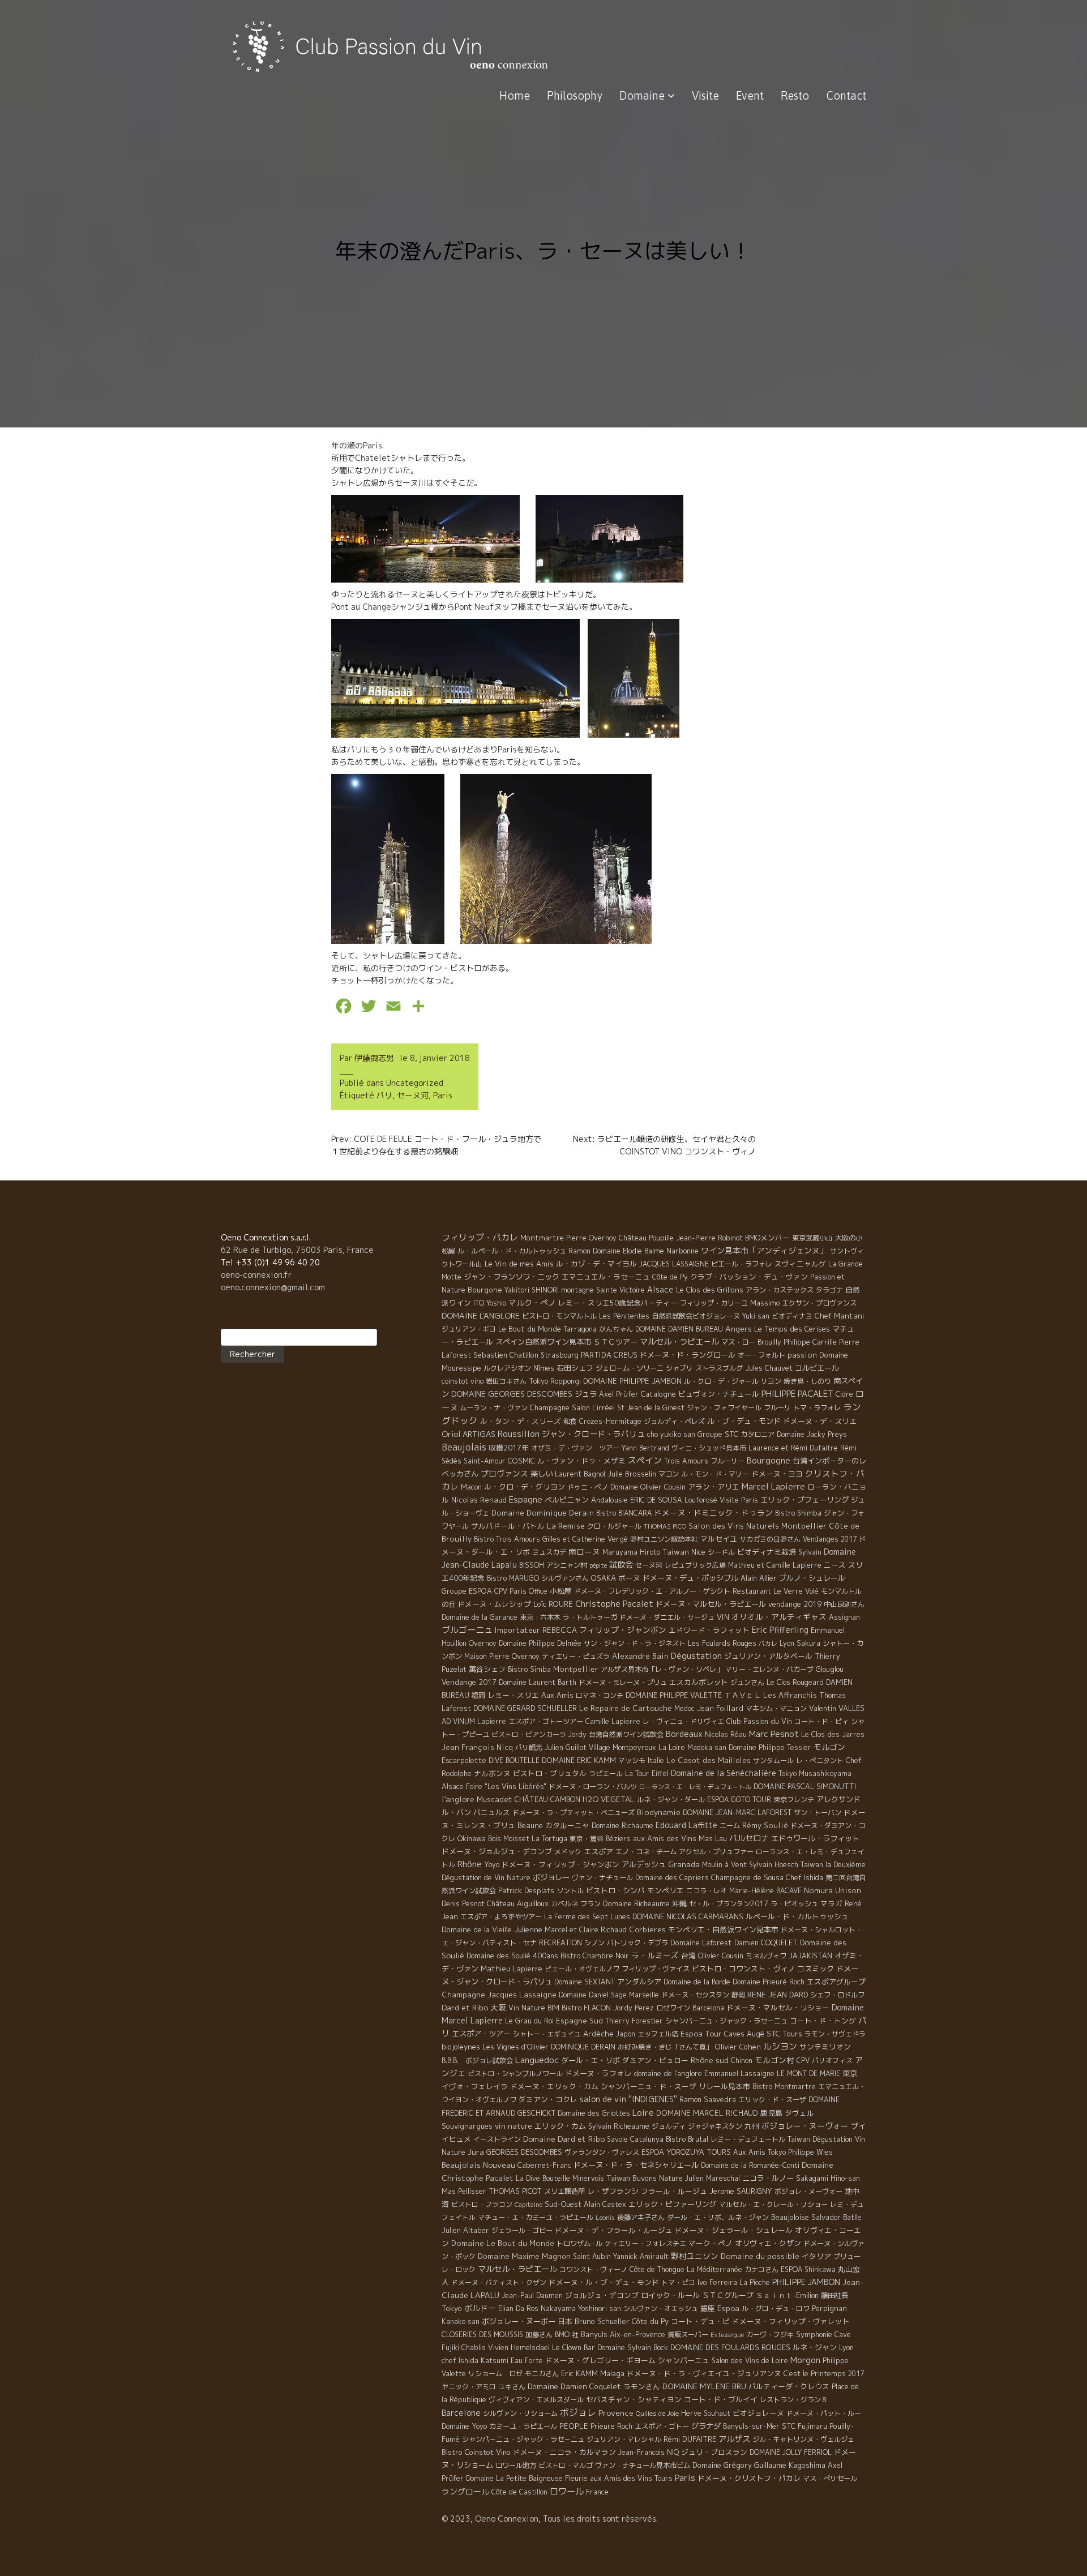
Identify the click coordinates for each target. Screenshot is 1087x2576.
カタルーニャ (567, 1825)
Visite (705, 95)
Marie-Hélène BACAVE (765, 1891)
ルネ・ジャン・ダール (671, 1800)
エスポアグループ (836, 1982)
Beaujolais (464, 1447)
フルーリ (777, 1408)
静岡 (738, 1995)
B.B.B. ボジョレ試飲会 (477, 2061)
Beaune (530, 1825)
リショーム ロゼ (495, 2374)
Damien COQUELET (766, 1943)
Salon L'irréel (593, 1407)
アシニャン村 (567, 1565)
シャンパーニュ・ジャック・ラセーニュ (726, 2021)
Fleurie (576, 2478)
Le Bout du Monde (530, 1329)
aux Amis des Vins (665, 1838)
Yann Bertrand (645, 1448)
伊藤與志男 (374, 1058)
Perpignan (829, 2308)
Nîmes (544, 1368)
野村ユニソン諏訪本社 (664, 1539)
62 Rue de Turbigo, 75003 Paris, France (297, 1250)
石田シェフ (575, 1368)
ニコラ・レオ (707, 1891)
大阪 (498, 2007)
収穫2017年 (509, 1448)
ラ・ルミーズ (655, 1955)
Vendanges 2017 (830, 1539)
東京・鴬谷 (587, 1839)
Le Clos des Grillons (710, 1290)
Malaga (612, 2373)
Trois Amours (686, 1461)
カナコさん (761, 2269)
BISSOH (532, 1565)
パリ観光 (529, 1747)
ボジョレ (578, 2412)
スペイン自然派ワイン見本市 (543, 1342)
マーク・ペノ (711, 2243)
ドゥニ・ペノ (588, 1487)
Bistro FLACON (586, 2008)
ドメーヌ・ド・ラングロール (688, 1355)
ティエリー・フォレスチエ (645, 2243)
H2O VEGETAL (609, 1799)
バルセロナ (749, 1838)
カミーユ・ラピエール (523, 2426)
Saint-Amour (485, 1461)
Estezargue (727, 2335)
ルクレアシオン (507, 1368)
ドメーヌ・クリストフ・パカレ (749, 2478)
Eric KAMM (579, 2373)
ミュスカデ (549, 1552)
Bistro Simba (529, 1669)
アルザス (734, 2439)
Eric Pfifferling (780, 1630)
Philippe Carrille (810, 1342)
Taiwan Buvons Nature (645, 2178)
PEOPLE (574, 2426)
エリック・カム (560, 2126)
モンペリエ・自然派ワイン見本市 (723, 1929)
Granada (684, 1864)
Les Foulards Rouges (722, 1643)
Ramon (579, 1251)
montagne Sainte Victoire (603, 1290)
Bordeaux (684, 1734)
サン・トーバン (818, 1813)
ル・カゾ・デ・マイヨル (596, 1264)
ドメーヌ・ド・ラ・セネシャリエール (636, 2165)
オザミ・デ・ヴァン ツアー (575, 1448)
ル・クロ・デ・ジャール (721, 1381)
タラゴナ (829, 1290)
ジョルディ (669, 2126)
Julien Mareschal (712, 2178)
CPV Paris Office (521, 1591)
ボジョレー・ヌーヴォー (805, 2126)
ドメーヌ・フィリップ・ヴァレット (791, 2321)
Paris (443, 1095)
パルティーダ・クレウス (789, 2386)
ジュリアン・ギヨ (469, 1329)
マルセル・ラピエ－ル (679, 1342)
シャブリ (679, 1368)
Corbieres (647, 1929)
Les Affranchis (790, 1695)
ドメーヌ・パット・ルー (824, 2413)
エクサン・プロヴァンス (819, 1303)
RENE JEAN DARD (778, 1995)
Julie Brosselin (632, 1474)
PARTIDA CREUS (609, 1355)
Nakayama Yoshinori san (581, 2308)
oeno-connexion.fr (256, 1275)
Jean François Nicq (477, 1747)
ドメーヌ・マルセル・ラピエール (711, 1604)
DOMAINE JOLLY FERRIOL (791, 2452)
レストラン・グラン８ (794, 2400)
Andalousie (609, 1500)
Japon (626, 2034)
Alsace (660, 1290)
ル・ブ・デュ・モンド (744, 1421)
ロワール (567, 2491)
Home (515, 95)
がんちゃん (616, 1329)
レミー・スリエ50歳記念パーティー (618, 1303)
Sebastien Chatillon (506, 1355)
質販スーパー (688, 2335)
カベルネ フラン (576, 1904)
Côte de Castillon (519, 2492)
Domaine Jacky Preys (812, 1434)
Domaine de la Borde (697, 1982)
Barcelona (708, 2008)
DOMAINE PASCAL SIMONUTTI (805, 1786)
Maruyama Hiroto (631, 1552)
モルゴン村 (774, 2060)
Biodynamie (659, 1812)
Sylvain (810, 1552)
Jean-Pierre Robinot (709, 1238)
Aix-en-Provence (637, 2335)
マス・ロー (738, 1342)
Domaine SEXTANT (585, 1982)
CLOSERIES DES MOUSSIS (482, 2335)
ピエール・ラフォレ (742, 1264)
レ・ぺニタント (820, 1760)
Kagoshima (807, 2465)
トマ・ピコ (678, 2282)
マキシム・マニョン (776, 1708)
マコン (669, 1474)
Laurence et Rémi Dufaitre (793, 1448)
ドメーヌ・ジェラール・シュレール (734, 2230)
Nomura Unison (833, 1890)
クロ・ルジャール (614, 1526)
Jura (476, 2152)
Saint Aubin (592, 2256)
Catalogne (658, 1394)
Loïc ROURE (553, 1604)
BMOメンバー (767, 1238)
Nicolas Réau (726, 1734)
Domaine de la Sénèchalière (724, 1773)
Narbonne (682, 1251)
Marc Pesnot (774, 1734)
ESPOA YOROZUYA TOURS (686, 2152)
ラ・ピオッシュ (794, 1904)
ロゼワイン (673, 2008)
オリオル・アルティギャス (779, 1617)
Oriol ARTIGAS (468, 1434)
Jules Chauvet (769, 1368)
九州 (752, 2126)
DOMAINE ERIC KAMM (579, 1760)
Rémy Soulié (765, 1825)
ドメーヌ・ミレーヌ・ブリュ (623, 1682)
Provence (616, 2413)
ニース (835, 1565)
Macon (471, 1487)
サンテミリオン (825, 2047)
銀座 (708, 2308)
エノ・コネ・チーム (646, 1852)
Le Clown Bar (574, 2348)
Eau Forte (527, 2361)
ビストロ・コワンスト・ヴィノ (743, 1969)
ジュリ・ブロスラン (714, 2452)
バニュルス (492, 1812)
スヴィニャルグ (800, 1264)
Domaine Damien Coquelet (574, 2386)
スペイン (645, 1460)
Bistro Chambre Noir (595, 1956)
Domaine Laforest (701, 1942)
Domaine (643, 95)
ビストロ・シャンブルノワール (515, 2074)
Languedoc (537, 2060)
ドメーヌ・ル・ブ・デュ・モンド (604, 2282)
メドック (568, 1852)
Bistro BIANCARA (624, 1513)
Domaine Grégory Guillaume (739, 2465)
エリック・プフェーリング (804, 1500)
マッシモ (632, 1760)
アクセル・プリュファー (716, 1852)
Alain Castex (605, 2204)
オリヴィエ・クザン (768, 2243)
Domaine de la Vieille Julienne (492, 1929)
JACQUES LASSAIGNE (674, 1264)
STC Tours (784, 2034)
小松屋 (561, 1591)
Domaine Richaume (622, 1825)
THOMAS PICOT (515, 2191)
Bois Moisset (509, 1839)
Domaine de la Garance (480, 1617)
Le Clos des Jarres (833, 1734)
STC (789, 2426)
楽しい (542, 1474)
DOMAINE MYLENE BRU (704, 2386)
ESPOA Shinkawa (808, 2269)
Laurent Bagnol (580, 1474)
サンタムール (773, 1760)
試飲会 (621, 1565)
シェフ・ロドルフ (837, 1995)
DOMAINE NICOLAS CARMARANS (688, 1916)
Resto (795, 95)
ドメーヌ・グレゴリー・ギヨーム (600, 2360)
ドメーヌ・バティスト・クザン (499, 2282)
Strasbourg (560, 1355)
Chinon (742, 2061)
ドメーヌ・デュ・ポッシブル (690, 1578)
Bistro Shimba (798, 1513)
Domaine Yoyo (464, 2426)
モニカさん (542, 2374)
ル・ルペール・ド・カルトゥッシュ (512, 1251)
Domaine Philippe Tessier (770, 1747)
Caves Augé (744, 2034)
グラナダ (706, 2426)
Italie (656, 1760)
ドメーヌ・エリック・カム (554, 2086)
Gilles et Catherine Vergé (585, 1539)
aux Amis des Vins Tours (631, 2478)
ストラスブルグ (719, 1368)
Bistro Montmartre (784, 2087)
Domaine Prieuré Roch (769, 1982)
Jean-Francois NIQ (649, 2452)
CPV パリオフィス (825, 2061)
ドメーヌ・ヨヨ (777, 1474)
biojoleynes (461, 2047)
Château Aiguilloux (518, 1903)
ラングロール (465, 2491)
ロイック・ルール (670, 2295)
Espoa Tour (701, 2033)
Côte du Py (650, 2321)
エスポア (598, 1851)
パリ (384, 1095)
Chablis (474, 2348)
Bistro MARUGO (513, 1578)
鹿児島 (771, 2113)
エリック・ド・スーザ (772, 2100)
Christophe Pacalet (614, 1604)
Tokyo (452, 2308)
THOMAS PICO (665, 1526)
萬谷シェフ (487, 1669)
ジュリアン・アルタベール (768, 1656)
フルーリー (727, 1461)
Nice (698, 1552)
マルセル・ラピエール (517, 2269)
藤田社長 (834, 2295)
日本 (565, 2321)
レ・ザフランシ (613, 2191)
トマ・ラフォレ (817, 1408)
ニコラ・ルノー (768, 2178)
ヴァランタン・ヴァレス (602, 2152)
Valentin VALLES (837, 1708)
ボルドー (480, 2308)
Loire (643, 2112)
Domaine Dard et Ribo (564, 2139)
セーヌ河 (413, 1095)
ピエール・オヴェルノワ (582, 1969)
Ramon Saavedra (708, 2100)
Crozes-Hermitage (610, 1421)
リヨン (771, 1381)
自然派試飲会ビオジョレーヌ (696, 1316)
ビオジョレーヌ (758, 2413)
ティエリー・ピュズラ (576, 1656)
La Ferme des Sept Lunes (587, 1917)
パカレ (768, 1644)
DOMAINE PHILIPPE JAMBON (632, 1381)
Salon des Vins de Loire (750, 2361)
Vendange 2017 (469, 1682)
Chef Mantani (840, 1316)
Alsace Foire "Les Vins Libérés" (494, 1786)
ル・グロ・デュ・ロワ (776, 2308)
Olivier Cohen (738, 2047)
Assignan (844, 1617)
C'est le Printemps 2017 (824, 2374)
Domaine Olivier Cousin (648, 1487)
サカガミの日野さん (770, 1539)
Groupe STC (718, 1434)
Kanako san (461, 2322)
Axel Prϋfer (619, 1394)
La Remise (566, 1526)
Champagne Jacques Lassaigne (499, 1995)
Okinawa (472, 1838)
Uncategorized (415, 1083)
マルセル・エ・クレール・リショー (773, 2204)
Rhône (470, 1864)
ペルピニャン (567, 1500)
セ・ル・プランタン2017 (729, 1904)
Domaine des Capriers (672, 1878)
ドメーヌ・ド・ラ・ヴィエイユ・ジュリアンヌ (704, 2373)
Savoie (617, 2139)
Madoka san (707, 1747)
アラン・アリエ (714, 1487)
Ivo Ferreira (717, 2282)
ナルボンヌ (492, 1773)
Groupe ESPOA (467, 1591)
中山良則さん (844, 1604)
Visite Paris (739, 1500)
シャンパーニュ (684, 2360)
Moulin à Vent (724, 1865)
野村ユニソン (695, 2256)
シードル (721, 1552)
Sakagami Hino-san (828, 2178)
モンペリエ (666, 1890)
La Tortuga (549, 1839)
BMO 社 (567, 2335)
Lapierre (492, 1721)
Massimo (765, 1303)
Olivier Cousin (721, 1955)
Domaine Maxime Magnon (524, 2256)
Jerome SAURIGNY (741, 2191)
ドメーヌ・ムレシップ (494, 1604)
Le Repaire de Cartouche (626, 1708)
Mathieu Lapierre (512, 1969)
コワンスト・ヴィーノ (593, 2269)
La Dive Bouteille (543, 2178)
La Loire (672, 1747)
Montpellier (576, 1669)
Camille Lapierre (613, 1721)
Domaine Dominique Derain (543, 1513)
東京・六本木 (540, 1617)
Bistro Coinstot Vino (476, 2452)
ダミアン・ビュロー (655, 2060)
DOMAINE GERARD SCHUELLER (525, 1708)
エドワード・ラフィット (709, 1630)
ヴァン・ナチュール (602, 1878)
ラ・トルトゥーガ (590, 1617)
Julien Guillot (566, 1747)
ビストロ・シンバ (615, 1890)
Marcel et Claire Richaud (586, 1930)
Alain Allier (759, 1578)
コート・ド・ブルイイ (721, 2399)
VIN (723, 1617)
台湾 (688, 1955)
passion (802, 1355)
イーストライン (497, 2139)
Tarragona (580, 1329)
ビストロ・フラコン (482, 2204)
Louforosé (701, 1500)
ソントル (570, 1891)
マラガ (831, 1903)
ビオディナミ (792, 1316)
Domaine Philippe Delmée (540, 1643)
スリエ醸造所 (564, 2191)
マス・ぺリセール (830, 2478)
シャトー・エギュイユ (547, 2034)
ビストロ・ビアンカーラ (529, 1734)
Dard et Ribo (465, 2007)
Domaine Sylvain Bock (633, 2347)
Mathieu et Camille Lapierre (775, 1565)
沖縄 (679, 1903)
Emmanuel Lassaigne (739, 2073)
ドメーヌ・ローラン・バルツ (593, 1786)
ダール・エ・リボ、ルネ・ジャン (718, 2217)
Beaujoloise (790, 2217)
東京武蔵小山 (812, 1238)
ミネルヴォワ (766, 1956)
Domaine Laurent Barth (538, 1682)
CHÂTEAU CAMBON (547, 1799)
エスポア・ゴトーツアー (546, 1721)
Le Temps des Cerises (792, 1329)
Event (750, 95)
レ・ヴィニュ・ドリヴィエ (683, 1721)
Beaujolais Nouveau (478, 2165)
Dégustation (696, 1656)
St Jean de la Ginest (651, 1408)
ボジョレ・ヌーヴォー (808, 2191)
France (597, 2492)
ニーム (730, 1826)
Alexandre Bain (640, 1656)
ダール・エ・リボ (590, 2060)
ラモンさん (642, 2386)
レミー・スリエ (513, 1695)
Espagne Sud (579, 2021)
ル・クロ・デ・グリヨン (525, 1487)
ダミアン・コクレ (548, 2099)
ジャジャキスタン (715, 2126)
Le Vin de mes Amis (519, 1264)
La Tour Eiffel (647, 1773)
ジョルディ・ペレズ (674, 1421)
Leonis (605, 2218)
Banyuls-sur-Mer (751, 2426)
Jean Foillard (720, 1708)
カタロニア (758, 1434)
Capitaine (528, 2205)
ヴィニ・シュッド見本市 (709, 1448)
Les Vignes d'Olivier (515, 2047)
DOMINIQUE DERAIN (583, 2047)
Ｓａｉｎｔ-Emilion (787, 2295)
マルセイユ (719, 1539)
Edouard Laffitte (686, 1825)
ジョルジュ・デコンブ (602, 2295)
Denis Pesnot (463, 1904)
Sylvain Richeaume (619, 2126)
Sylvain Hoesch (774, 1865)
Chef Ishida (804, 1878)
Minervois (588, 2178)
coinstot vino (463, 1381)
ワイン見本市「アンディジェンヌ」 (764, 1250)
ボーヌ (629, 1578)
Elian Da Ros (518, 2308)
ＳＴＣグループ (728, 2295)
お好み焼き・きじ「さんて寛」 (665, 2047)
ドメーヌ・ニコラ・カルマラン (564, 2452)
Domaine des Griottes (594, 2113)
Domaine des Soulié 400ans (512, 1955)
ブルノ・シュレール (812, 1578)
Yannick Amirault (641, 2256)
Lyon (787, 1643)
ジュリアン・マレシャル (624, 2439)
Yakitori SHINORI (532, 1290)
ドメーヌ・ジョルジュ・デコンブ (497, 1851)
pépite (598, 1565)
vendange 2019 (795, 1604)
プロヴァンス (504, 1473)
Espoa (728, 2308)
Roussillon (519, 1434)
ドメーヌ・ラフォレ (598, 2073)
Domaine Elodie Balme (628, 1251)
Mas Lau (713, 1838)
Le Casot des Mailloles (709, 1760)
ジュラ (586, 1394)
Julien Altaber (465, 2230)
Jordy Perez (634, 2008)
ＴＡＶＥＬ (743, 1695)
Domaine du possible (760, 2256)
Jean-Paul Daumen (532, 2295)
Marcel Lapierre (773, 1486)
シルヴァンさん (565, 1578)
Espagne (526, 1499)
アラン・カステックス (780, 1290)
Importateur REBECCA (536, 1630)
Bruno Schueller (602, 2321)
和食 (570, 1421)
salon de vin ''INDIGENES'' (628, 2099)
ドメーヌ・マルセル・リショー (778, 2008)
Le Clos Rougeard (795, 1682)
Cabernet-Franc (544, 2165)
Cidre (844, 1394)
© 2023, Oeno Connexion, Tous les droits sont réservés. (550, 2519)
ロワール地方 (516, 2465)
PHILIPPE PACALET (797, 1394)
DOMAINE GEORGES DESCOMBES (512, 1394)
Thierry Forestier (634, 2021)
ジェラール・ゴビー (522, 2230)
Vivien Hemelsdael (519, 2348)
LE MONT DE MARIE (808, 2074)
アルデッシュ (644, 1864)
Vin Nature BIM (534, 2008)
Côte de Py (670, 1277)
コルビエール (817, 1368)
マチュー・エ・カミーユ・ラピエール (536, 2217)
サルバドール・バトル (508, 1526)
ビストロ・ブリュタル (550, 1773)
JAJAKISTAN (810, 1956)
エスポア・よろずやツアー (501, 1917)
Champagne (550, 1407)
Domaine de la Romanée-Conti (750, 2165)
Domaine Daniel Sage (593, 1995)
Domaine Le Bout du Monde (503, 2243)
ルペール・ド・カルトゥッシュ (797, 1916)
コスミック (816, 1969)
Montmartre (542, 1238)
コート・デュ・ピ (700, 2321)
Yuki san (756, 1316)
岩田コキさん (506, 1381)
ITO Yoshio (490, 1303)
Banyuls (594, 2334)
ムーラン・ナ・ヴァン (494, 1408)
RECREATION (560, 1943)
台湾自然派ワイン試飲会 (626, 1734)
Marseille (644, 1995)
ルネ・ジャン (815, 2347)
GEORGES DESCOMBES (524, 2152)
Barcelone (461, 2413)
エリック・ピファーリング (673, 2204)
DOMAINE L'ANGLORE (481, 1315)
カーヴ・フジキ (770, 2335)
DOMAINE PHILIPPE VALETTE (674, 1695)
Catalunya (647, 2139)
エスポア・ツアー (481, 2034)
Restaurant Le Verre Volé (776, 1591)
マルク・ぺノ (532, 1302)
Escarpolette (464, 1760)
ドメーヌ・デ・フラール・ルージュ (614, 2230)
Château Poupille (646, 1238)
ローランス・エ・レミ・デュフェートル (695, 1787)
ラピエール (606, 1773)
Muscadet (495, 1799)
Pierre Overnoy (591, 1238)
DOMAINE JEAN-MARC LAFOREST (737, 1813)
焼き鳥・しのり (807, 1381)
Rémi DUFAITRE (690, 2439)
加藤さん (539, 2335)
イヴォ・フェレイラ (475, 2086)
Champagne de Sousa (747, 1877)
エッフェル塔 (658, 2034)
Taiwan (676, 1552)
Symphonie (814, 2334)
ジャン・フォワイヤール (724, 1408)
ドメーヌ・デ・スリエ (820, 1421)
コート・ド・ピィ (821, 1721)
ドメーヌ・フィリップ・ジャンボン (560, 1864)
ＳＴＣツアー (615, 1342)
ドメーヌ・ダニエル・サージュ (667, 1617)
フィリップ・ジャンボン (623, 1630)
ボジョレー (551, 1877)
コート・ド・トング (823, 2021)
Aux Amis (557, 1695)
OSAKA (604, 1578)
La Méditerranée (714, 2269)
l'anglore (458, 1799)
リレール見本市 (724, 2086)
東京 (850, 2073)
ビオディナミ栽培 (767, 1552)
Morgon (805, 2360)
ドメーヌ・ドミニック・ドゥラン (713, 1512)
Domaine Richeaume (636, 1903)
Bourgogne (769, 1460)
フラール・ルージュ (674, 2191)
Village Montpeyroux (622, 1747)
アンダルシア (639, 1982)
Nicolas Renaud (479, 1500)
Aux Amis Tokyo (759, 2152)
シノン (594, 1943)
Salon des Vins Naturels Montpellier (758, 1526)
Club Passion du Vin (759, 1721)
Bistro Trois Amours (507, 1539)
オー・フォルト (761, 1355)
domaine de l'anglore (668, 2073)
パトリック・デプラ (637, 1943)
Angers (739, 1328)
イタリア (816, 2256)
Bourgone (485, 1290)
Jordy (577, 1734)
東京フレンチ (794, 1800)
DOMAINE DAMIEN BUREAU (679, 1329)
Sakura (808, 1643)
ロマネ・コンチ (600, 1695)
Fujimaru (812, 2426)
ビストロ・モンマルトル (559, 1316)
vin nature (513, 2126)
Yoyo (492, 1865)
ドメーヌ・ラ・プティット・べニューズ (574, 1813)
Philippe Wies (810, 2152)
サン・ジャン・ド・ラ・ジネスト (635, 1643)
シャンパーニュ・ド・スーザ (649, 2086)
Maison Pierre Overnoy (502, 1656)
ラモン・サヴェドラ (835, 2034)
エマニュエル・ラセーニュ (606, 1277)
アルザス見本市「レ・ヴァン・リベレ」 (662, 1669)
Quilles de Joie (657, 2414)
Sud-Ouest (563, 2204)
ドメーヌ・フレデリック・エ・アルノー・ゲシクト (652, 1591)
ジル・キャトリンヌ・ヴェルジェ (803, 2439)
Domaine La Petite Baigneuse (514, 2478)
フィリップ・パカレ (480, 1237)
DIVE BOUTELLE (514, 1760)
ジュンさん (747, 1682)
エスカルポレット (699, 1682)
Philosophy (575, 95)
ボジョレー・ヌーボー (519, 2321)
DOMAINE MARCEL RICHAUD (707, 2113)
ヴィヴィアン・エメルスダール (536, 2400)
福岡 (478, 1695)
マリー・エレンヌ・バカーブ (769, 1669)
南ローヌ (584, 1552)
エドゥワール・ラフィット (815, 1838)
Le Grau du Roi (529, 2021)
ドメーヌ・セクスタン (695, 1995)
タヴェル (799, 2113)
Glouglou (830, 1669)
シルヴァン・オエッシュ (661, 2308)
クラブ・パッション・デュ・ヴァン (749, 1277)
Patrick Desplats (526, 1890)
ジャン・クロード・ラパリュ (593, 1434)
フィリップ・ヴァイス (656, 1969)
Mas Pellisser (464, 2191)
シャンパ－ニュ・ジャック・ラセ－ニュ (523, 2439)
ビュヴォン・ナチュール (719, 1394)
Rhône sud (710, 2060)
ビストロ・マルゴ (566, 2465)
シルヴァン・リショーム (520, 2413)
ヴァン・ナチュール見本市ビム (643, 2465)
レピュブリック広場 (695, 1565)
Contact (846, 95)
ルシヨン (780, 2046)
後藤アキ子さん (641, 2217)
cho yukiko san (671, 1434)
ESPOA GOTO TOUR (739, 1800)
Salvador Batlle (836, 2217)
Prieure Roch (611, 2426)
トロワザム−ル (579, 2243)
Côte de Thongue (657, 2269)
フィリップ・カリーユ (714, 1303)
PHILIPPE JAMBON (806, 2282)
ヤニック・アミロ (469, 2387)
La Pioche (755, 2282)
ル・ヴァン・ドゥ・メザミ (581, 1461)
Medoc (684, 1708)
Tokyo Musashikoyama (815, 1773)
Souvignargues (467, 2126)
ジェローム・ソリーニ (630, 1368)
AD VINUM (458, 1721)
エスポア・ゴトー (662, 2426)
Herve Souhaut (706, 2413)
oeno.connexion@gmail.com (273, 1287)
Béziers (618, 1839)
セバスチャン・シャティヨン (634, 2399)
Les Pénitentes (624, 1316)
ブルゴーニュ (467, 1630)
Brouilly (769, 1342)
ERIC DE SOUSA (656, 1500)
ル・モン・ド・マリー (715, 1474)
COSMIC (521, 1461)
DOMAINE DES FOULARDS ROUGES (730, 2347)
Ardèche (598, 2034)
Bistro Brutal (687, 2139)
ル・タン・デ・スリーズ (521, 1421)
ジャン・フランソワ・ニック (512, 1277)
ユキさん (512, 2387)
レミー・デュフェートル (748, 2139)
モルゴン (829, 1747)
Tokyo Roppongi (555, 1381)
